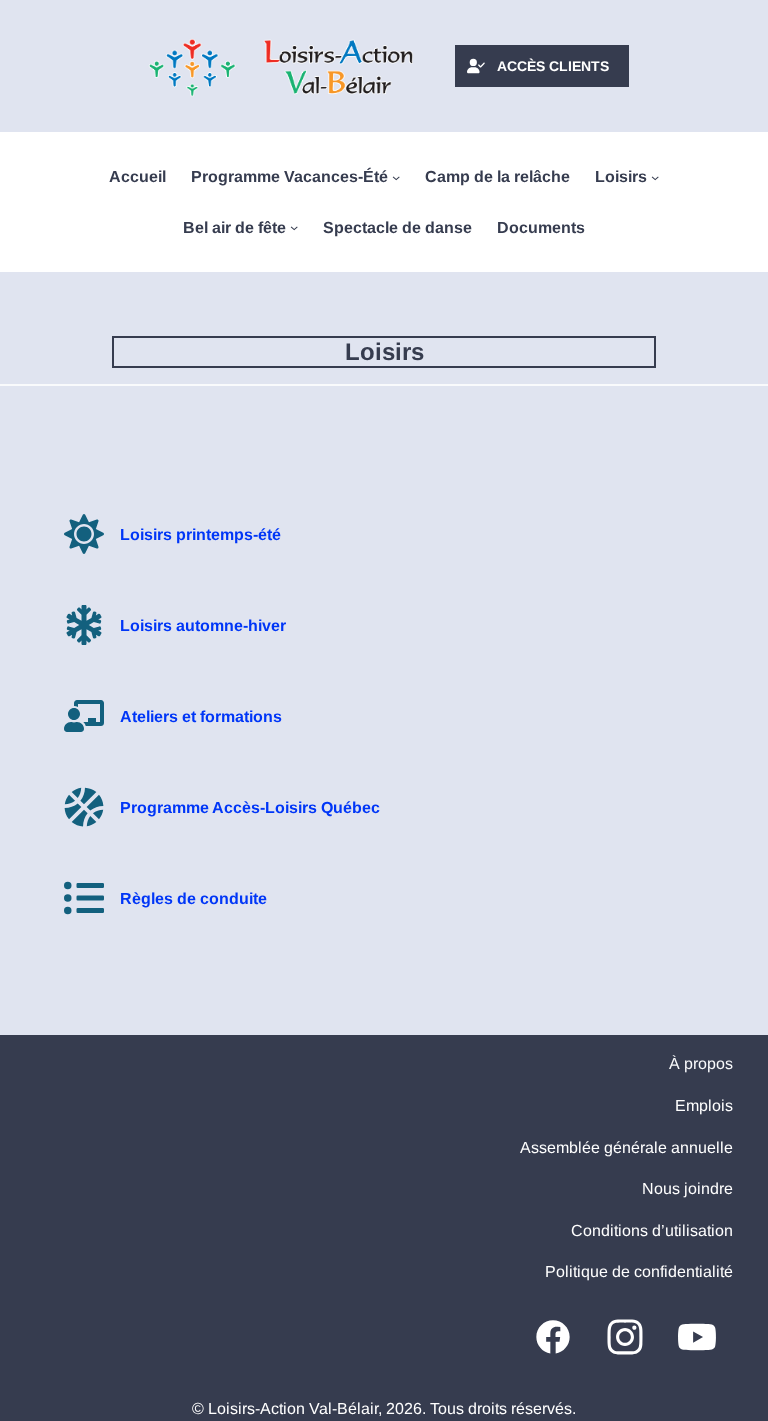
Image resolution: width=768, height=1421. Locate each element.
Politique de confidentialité (639, 1271)
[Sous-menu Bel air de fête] (294, 227)
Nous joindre (687, 1188)
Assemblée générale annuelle (626, 1147)
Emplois (704, 1105)
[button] (542, 66)
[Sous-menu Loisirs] (655, 177)
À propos (701, 1063)
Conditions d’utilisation (652, 1230)
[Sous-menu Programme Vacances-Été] (396, 177)
